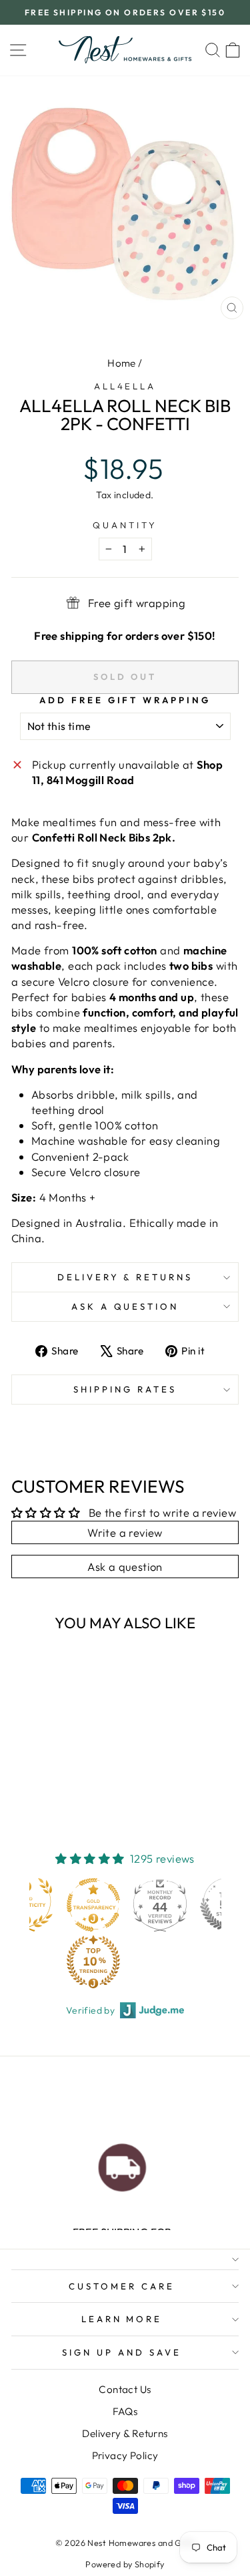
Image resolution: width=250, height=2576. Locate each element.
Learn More (122, 2319)
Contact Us (125, 2389)
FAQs (125, 2411)
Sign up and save (122, 2352)
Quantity (125, 525)
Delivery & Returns (125, 1277)
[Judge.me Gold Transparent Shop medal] (93, 1905)
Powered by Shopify (125, 2564)
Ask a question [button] (125, 1567)
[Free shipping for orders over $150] (122, 2164)
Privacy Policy (125, 2455)
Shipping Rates (125, 1389)
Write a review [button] (125, 1532)
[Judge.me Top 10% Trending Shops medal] (93, 1962)
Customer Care (122, 2286)
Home (122, 363)
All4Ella (125, 386)
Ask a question (125, 1306)
